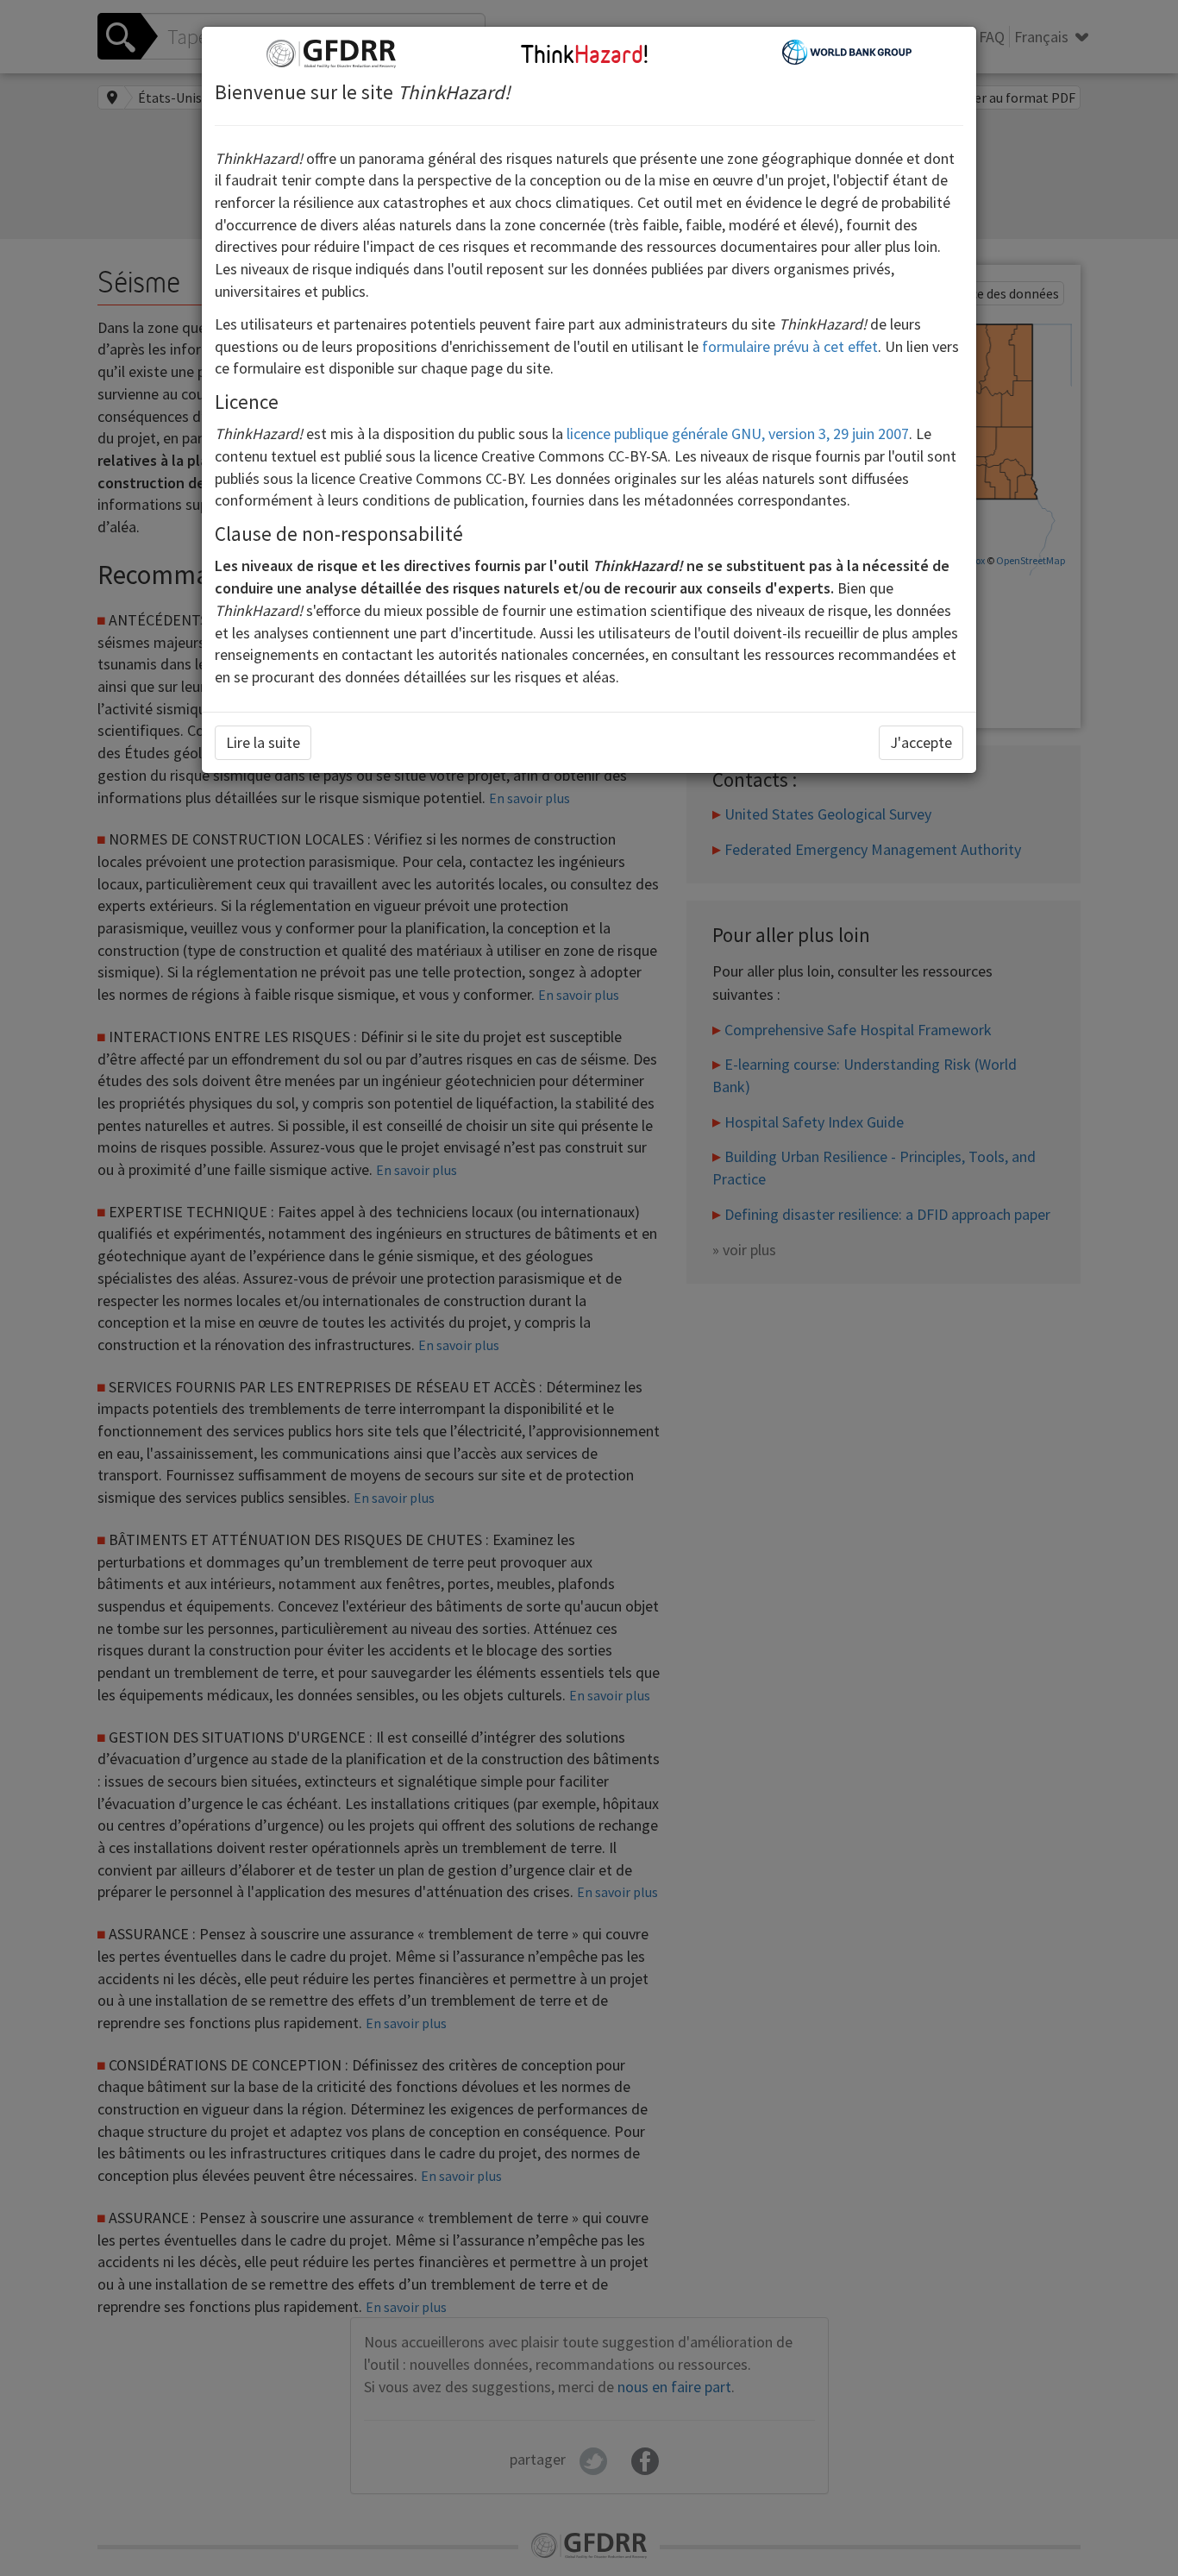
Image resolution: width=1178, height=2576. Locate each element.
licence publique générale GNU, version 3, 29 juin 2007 (738, 434)
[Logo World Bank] (847, 50)
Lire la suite (263, 742)
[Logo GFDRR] (331, 52)
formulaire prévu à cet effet (790, 346)
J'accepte (921, 742)
